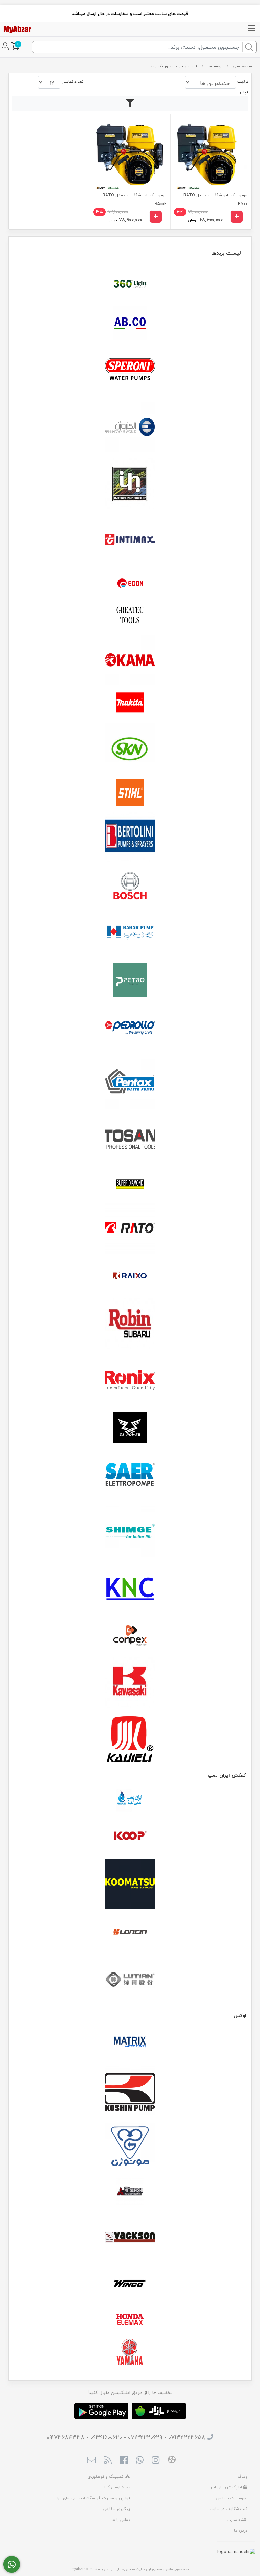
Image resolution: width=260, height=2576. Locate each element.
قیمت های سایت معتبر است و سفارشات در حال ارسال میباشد (130, 14)
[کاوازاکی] (130, 1683)
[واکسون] (130, 2236)
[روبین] (130, 1324)
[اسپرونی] (130, 371)
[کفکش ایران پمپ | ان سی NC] (130, 1800)
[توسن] (130, 1140)
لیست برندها (226, 253)
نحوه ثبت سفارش (232, 2498)
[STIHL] (130, 793)
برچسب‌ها (215, 66)
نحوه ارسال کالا (117, 2487)
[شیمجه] (130, 1531)
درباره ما (241, 2531)
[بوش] (130, 885)
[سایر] (130, 1475)
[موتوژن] (130, 2148)
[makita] (130, 704)
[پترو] (130, 980)
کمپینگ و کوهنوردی (106, 2476)
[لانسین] (130, 1932)
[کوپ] (130, 1836)
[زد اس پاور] (130, 1427)
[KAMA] (130, 660)
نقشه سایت (237, 2520)
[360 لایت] (130, 284)
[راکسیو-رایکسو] (130, 1276)
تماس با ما (121, 2520)
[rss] (107, 2461)
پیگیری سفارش (117, 2509)
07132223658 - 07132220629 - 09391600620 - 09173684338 (126, 2438)
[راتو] (130, 1228)
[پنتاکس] (130, 1084)
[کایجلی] (130, 1739)
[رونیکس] (130, 1380)
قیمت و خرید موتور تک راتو (174, 66)
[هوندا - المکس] (130, 2320)
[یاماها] (130, 2352)
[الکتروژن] (130, 427)
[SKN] (130, 749)
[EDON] (130, 583)
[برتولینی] (130, 837)
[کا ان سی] (130, 1587)
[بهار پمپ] (130, 932)
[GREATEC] (130, 616)
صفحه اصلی (242, 66)
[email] (92, 2461)
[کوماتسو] (130, 1884)
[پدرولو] (130, 1028)
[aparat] (172, 2461)
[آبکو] (130, 323)
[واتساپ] (12, 2565)
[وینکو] (130, 2284)
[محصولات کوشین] (130, 2091)
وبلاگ (243, 2476)
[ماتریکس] (130, 2044)
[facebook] (124, 2461)
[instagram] (156, 2461)
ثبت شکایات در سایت (229, 2509)
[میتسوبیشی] (130, 2192)
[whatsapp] (140, 2461)
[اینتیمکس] (130, 539)
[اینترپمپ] (130, 483)
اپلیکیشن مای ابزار (227, 2487)
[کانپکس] (130, 1635)
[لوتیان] (130, 1979)
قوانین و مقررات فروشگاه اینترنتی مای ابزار (93, 2498)
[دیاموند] (130, 1184)
